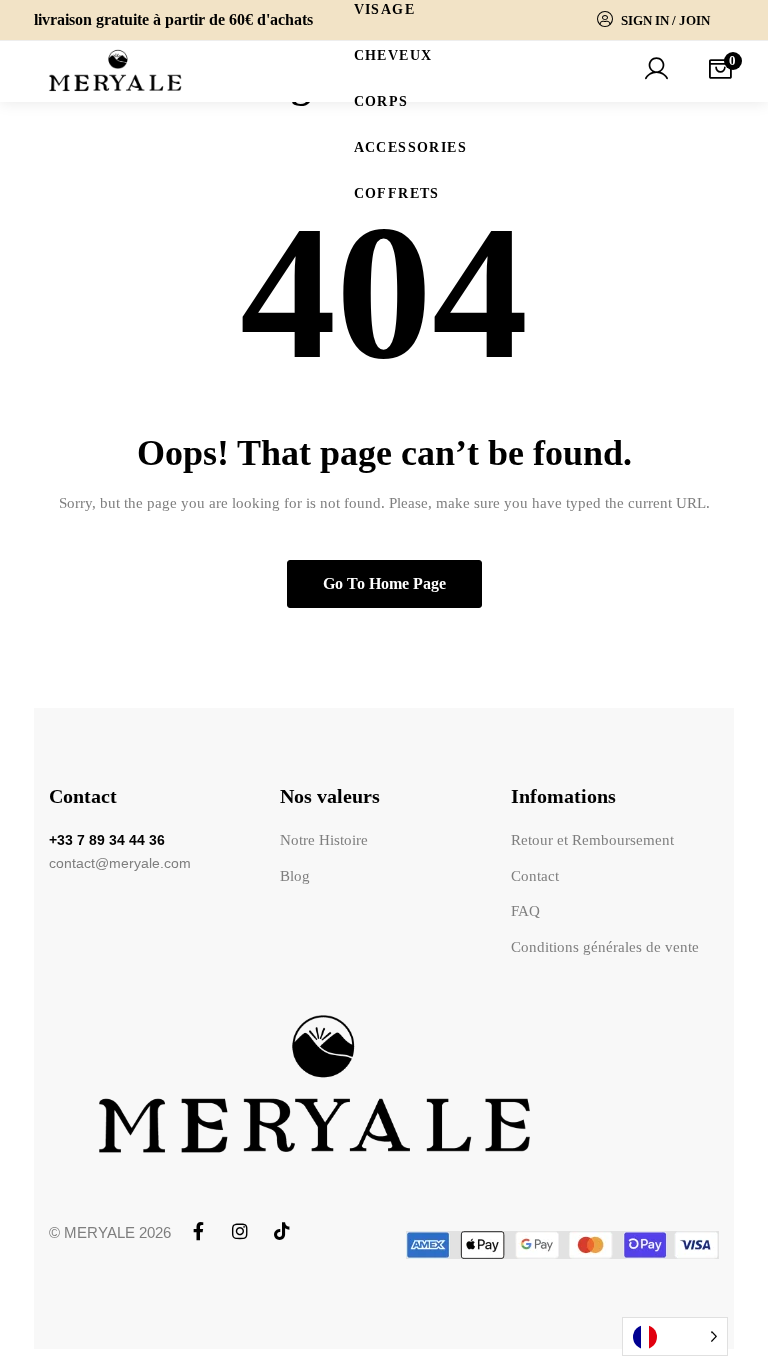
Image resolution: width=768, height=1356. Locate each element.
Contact (538, 876)
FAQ (528, 911)
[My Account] (656, 71)
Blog (292, 876)
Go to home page (384, 583)
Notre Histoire (321, 840)
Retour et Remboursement (595, 840)
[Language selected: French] (675, 1336)
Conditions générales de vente (608, 947)
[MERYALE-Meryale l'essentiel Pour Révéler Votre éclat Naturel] (115, 71)
